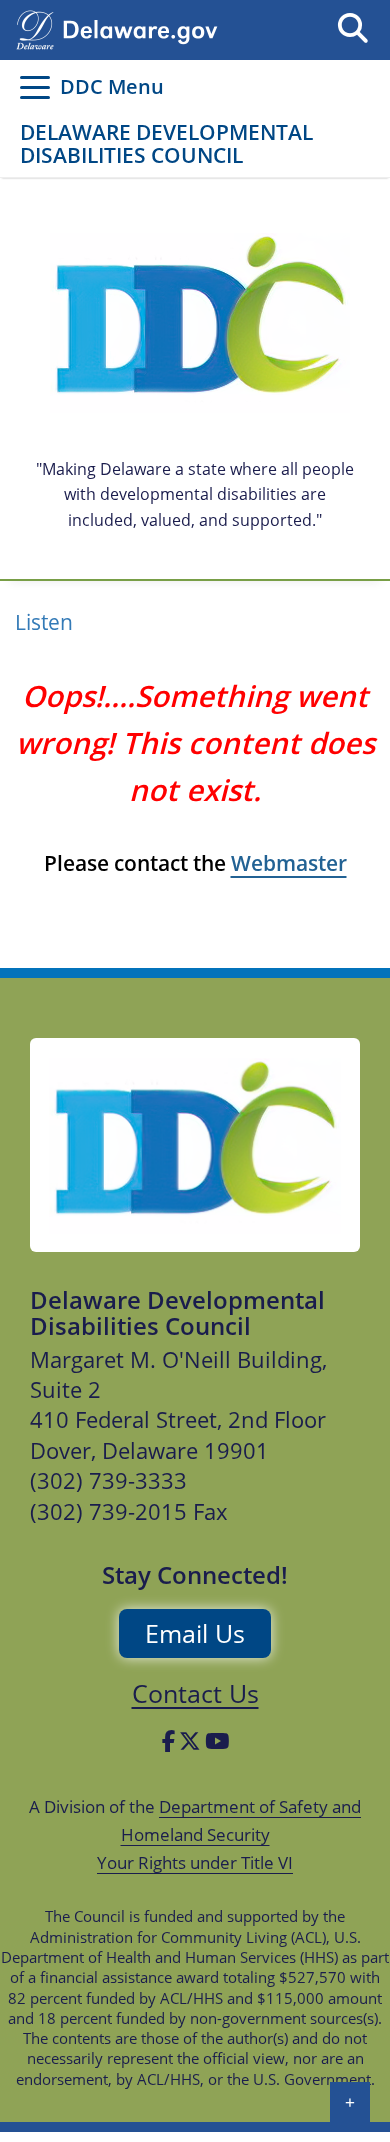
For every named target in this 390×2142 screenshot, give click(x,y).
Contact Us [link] (195, 1693)
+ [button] (350, 2102)
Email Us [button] (195, 1633)
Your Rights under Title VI (195, 1862)
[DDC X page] (190, 1741)
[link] (195, 1145)
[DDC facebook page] (168, 1741)
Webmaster (289, 863)
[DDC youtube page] (217, 1741)
